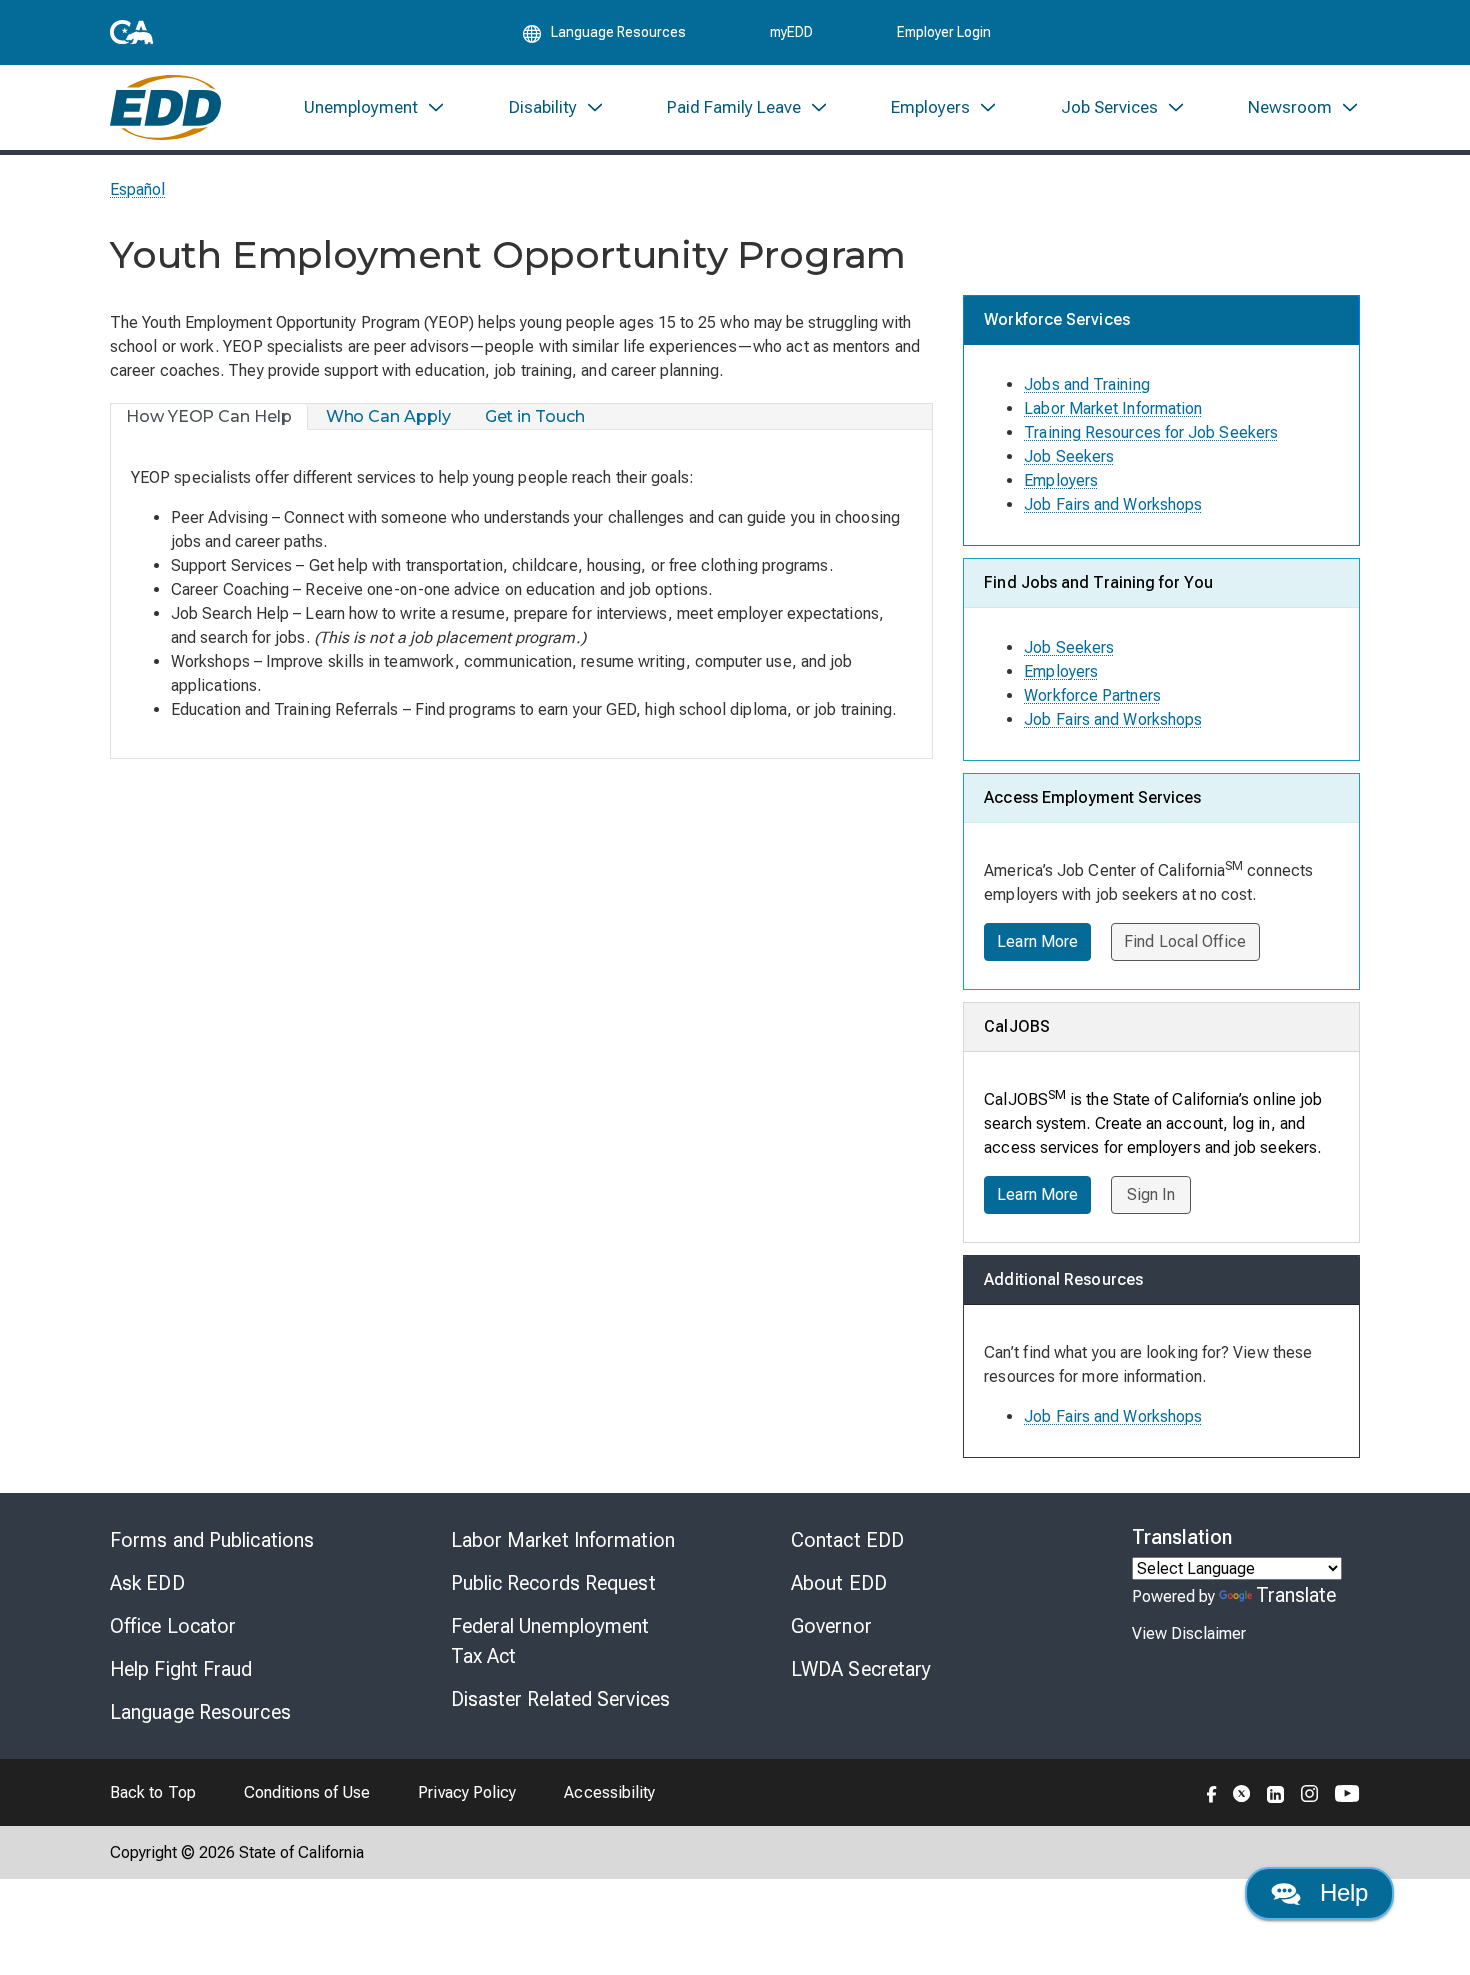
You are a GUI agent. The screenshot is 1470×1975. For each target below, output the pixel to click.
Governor (831, 1626)
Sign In (1151, 1194)
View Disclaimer (1189, 1633)
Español (138, 189)
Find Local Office (1185, 941)
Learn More (1037, 941)
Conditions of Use (307, 1792)
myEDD (791, 32)
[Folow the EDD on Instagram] (1310, 1792)
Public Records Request (553, 1583)
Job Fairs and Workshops (1113, 504)
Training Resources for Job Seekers (1151, 432)
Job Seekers (1069, 456)
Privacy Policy (467, 1792)
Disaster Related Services (561, 1699)
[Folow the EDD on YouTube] (1347, 1792)
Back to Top (153, 1792)
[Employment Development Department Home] (165, 107)
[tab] (209, 417)
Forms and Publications (212, 1540)
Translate (1296, 1595)
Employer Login (944, 32)
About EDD (839, 1583)
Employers (1061, 480)
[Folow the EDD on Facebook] (1212, 1792)
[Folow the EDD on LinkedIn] (1276, 1792)
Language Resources (200, 1712)
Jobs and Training (1086, 384)
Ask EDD (147, 1583)
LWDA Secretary (861, 1669)
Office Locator (173, 1626)
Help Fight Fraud (181, 1669)
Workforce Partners (1092, 695)
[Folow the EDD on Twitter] (1242, 1792)
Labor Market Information (1113, 408)
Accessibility (609, 1792)
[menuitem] (375, 107)
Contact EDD (847, 1540)
